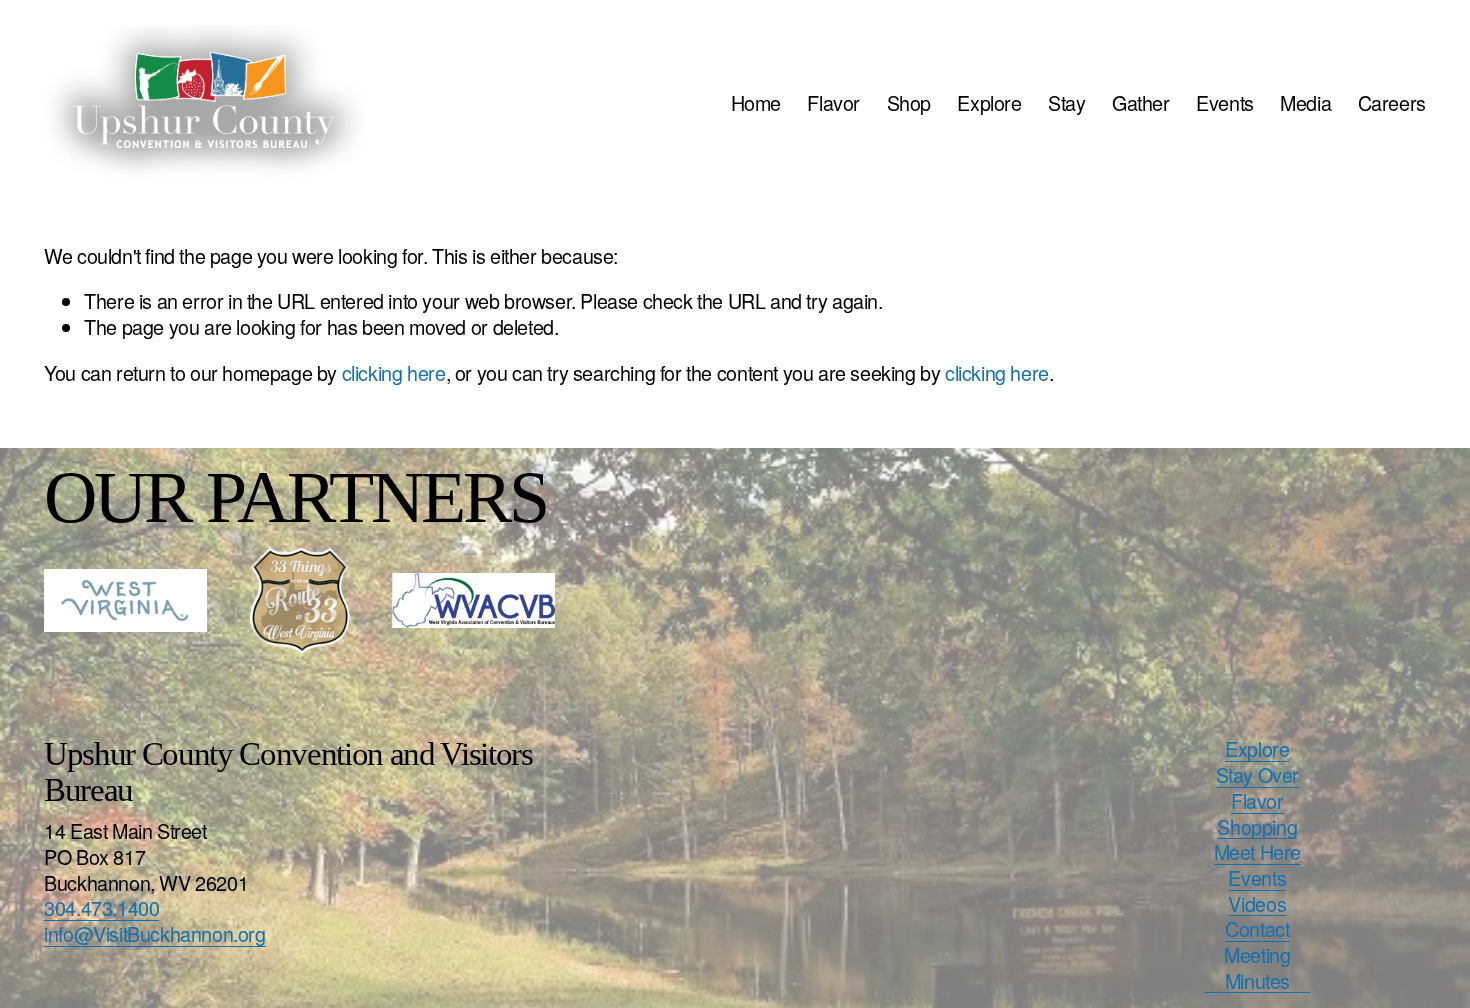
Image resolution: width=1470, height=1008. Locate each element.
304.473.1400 (101, 908)
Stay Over (1257, 775)
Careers (1392, 102)
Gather (1141, 102)
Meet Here (1257, 852)
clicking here (394, 372)
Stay (1066, 102)
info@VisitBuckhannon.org (155, 934)
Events (1225, 102)
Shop (909, 102)
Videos (1257, 904)
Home (756, 102)
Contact (1257, 929)
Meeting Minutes (1257, 967)
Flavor (833, 102)
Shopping (1257, 827)
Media (1305, 102)
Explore (989, 102)
